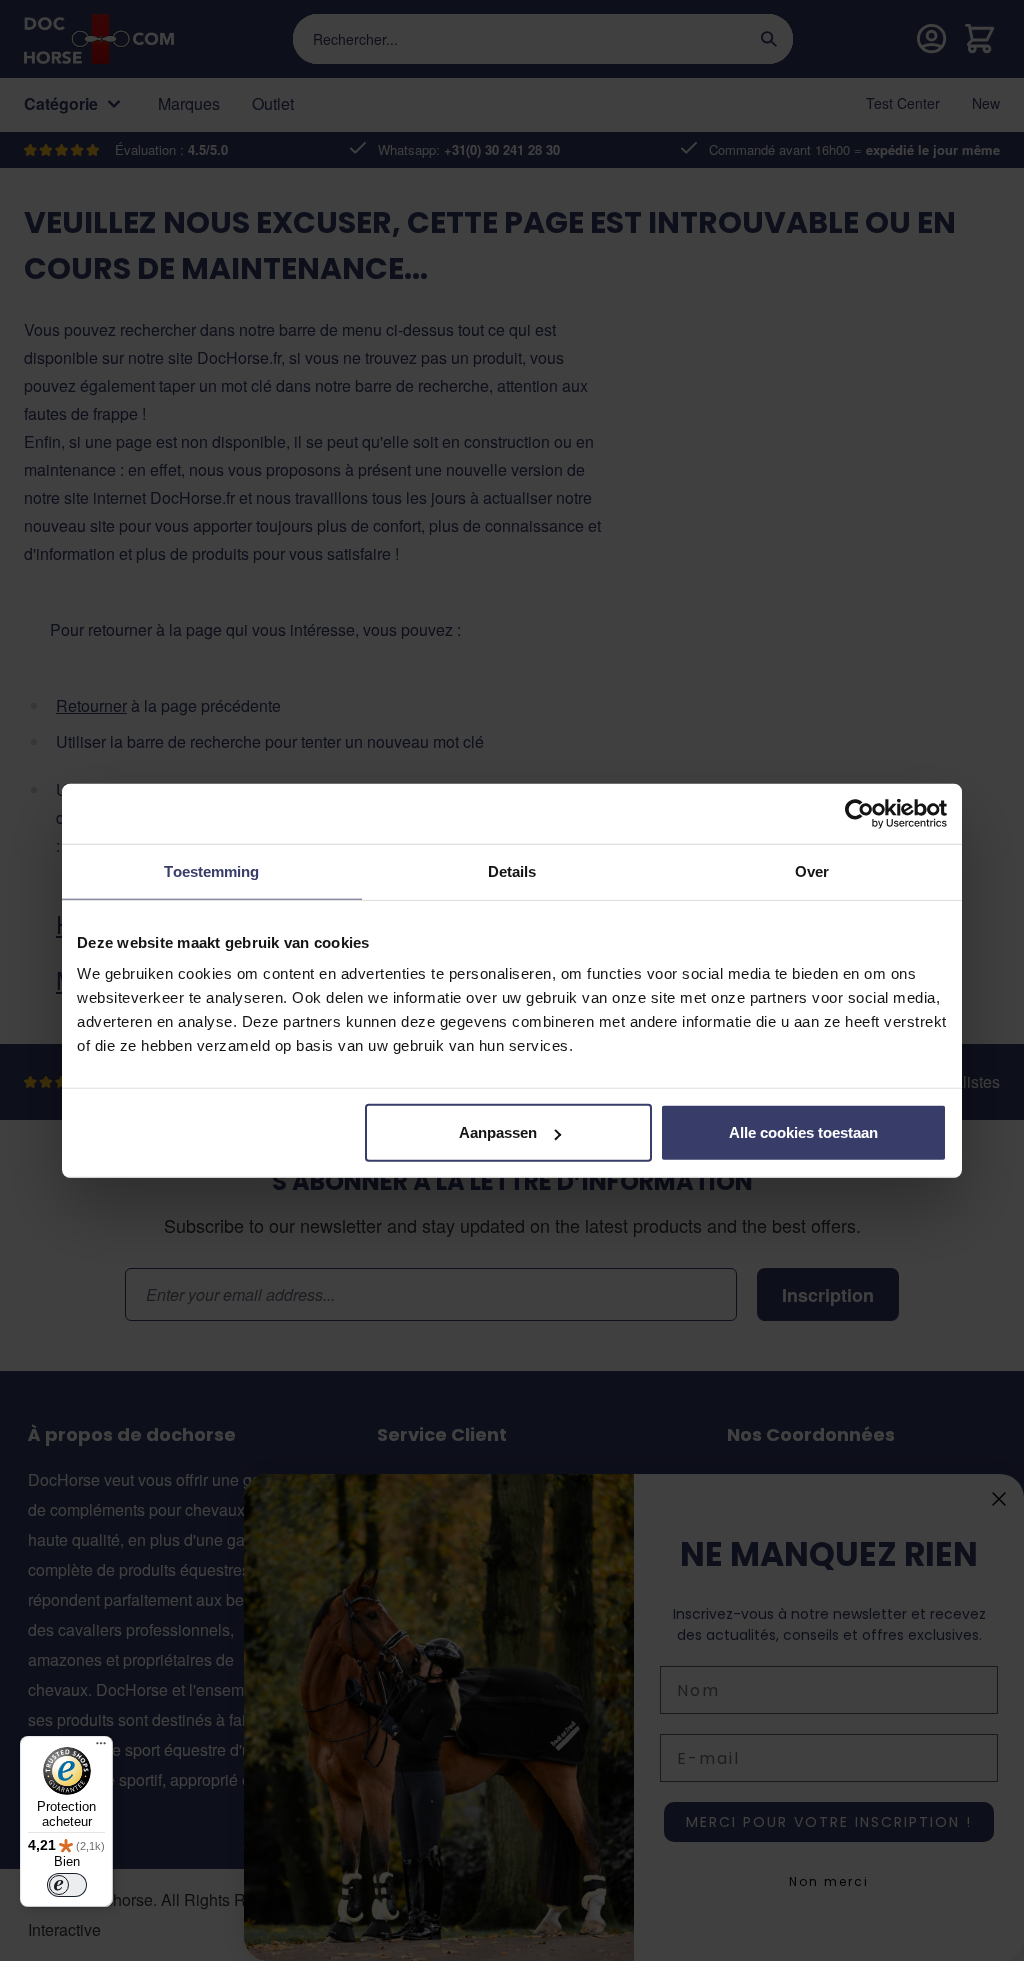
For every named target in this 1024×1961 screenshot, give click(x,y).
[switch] (67, 1885)
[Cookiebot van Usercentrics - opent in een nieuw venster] (859, 813)
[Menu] (101, 1748)
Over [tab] (812, 870)
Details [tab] (512, 870)
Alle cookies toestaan (803, 1132)
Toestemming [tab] (211, 870)
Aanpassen (498, 1132)
